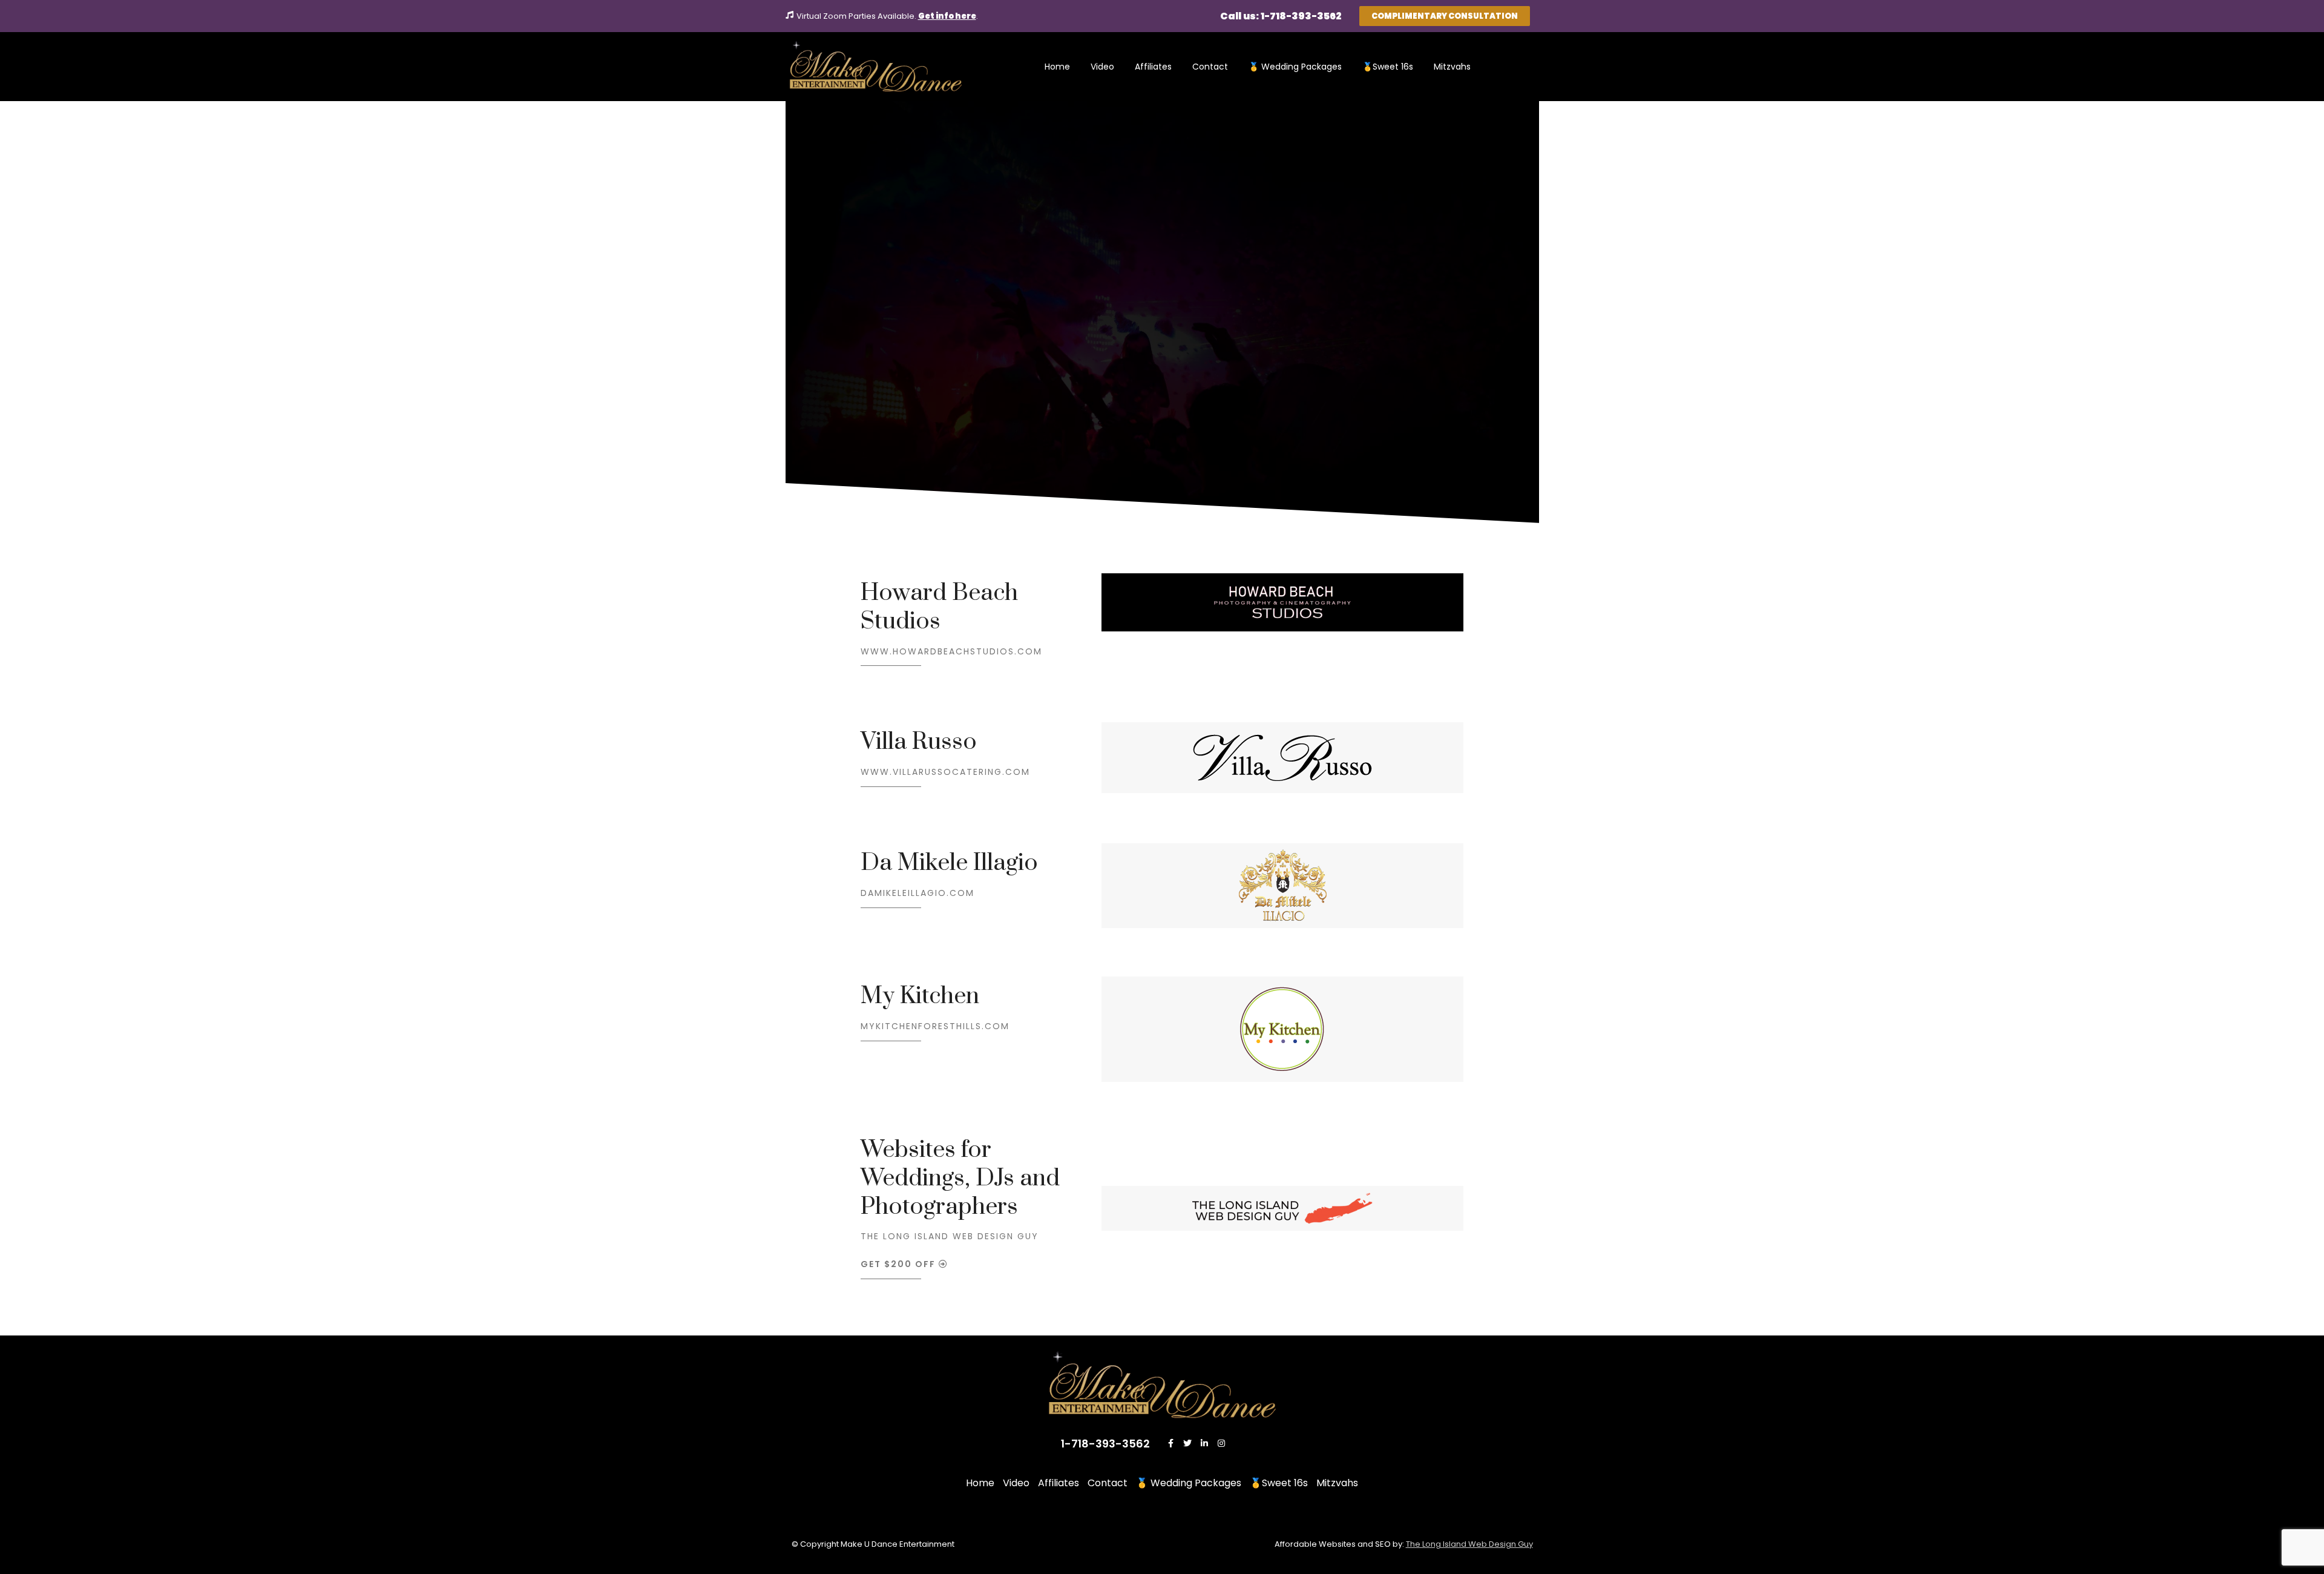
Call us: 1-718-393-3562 (1281, 16)
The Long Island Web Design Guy (950, 1236)
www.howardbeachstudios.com (951, 651)
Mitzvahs (1452, 67)
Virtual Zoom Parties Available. (857, 16)
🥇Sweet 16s (1388, 67)
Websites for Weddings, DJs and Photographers (960, 1178)
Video (1102, 67)
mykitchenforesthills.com (935, 1026)
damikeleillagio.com (917, 893)
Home (1057, 67)
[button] (1445, 16)
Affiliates (1153, 67)
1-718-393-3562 (1105, 1444)
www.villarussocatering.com (945, 772)
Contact (1210, 67)
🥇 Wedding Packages (1295, 67)
